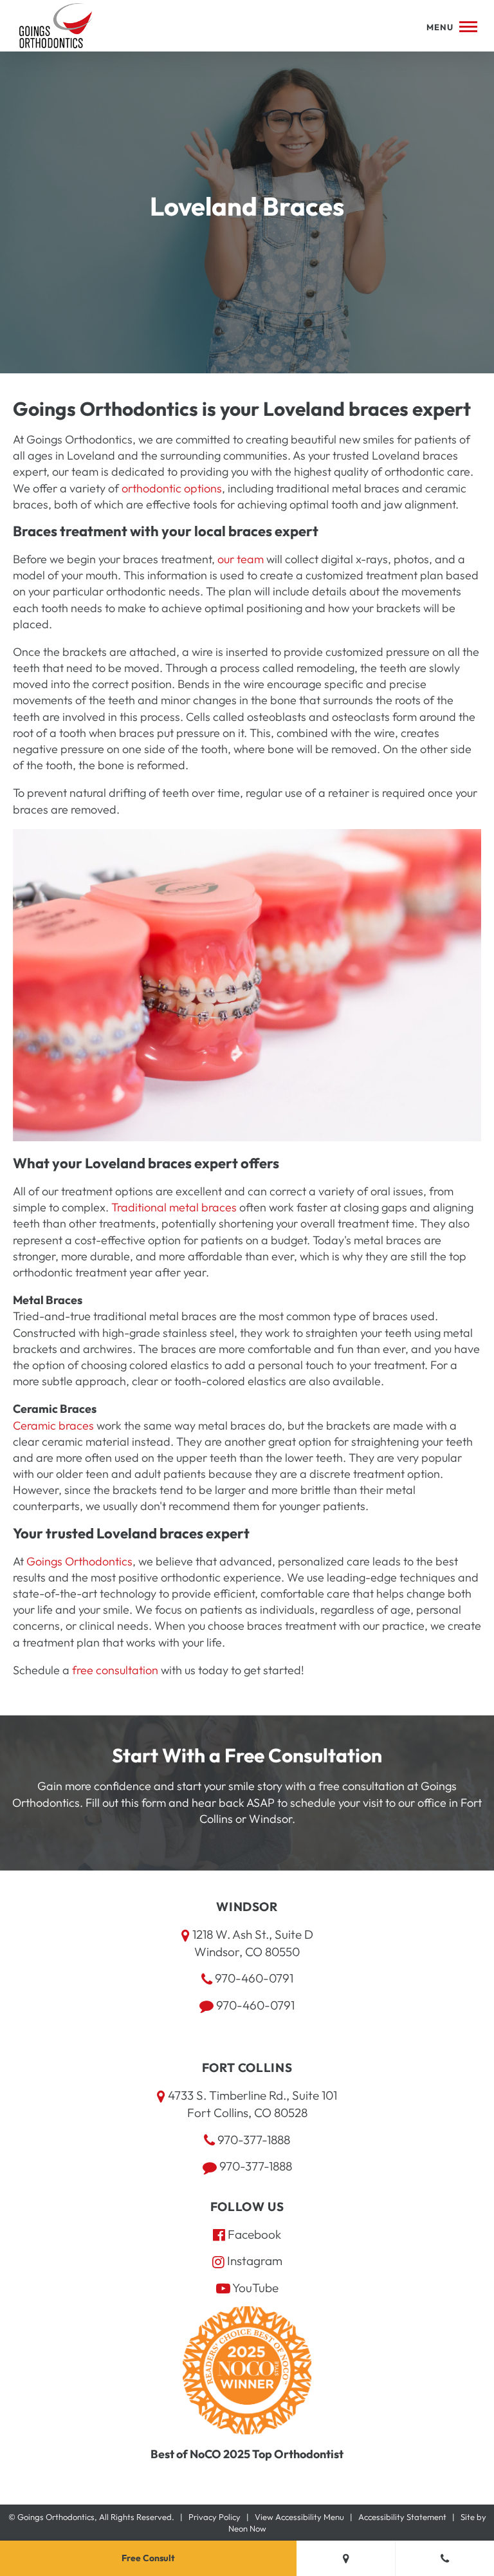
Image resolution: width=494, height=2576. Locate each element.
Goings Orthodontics (79, 1561)
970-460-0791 (253, 1978)
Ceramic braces (53, 1425)
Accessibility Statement (402, 2517)
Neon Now (247, 2528)
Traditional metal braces (174, 1207)
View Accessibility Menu (299, 2517)
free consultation (115, 1670)
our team (241, 559)
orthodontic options (172, 488)
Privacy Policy (215, 2517)
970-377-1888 (252, 2140)
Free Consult (148, 2558)
